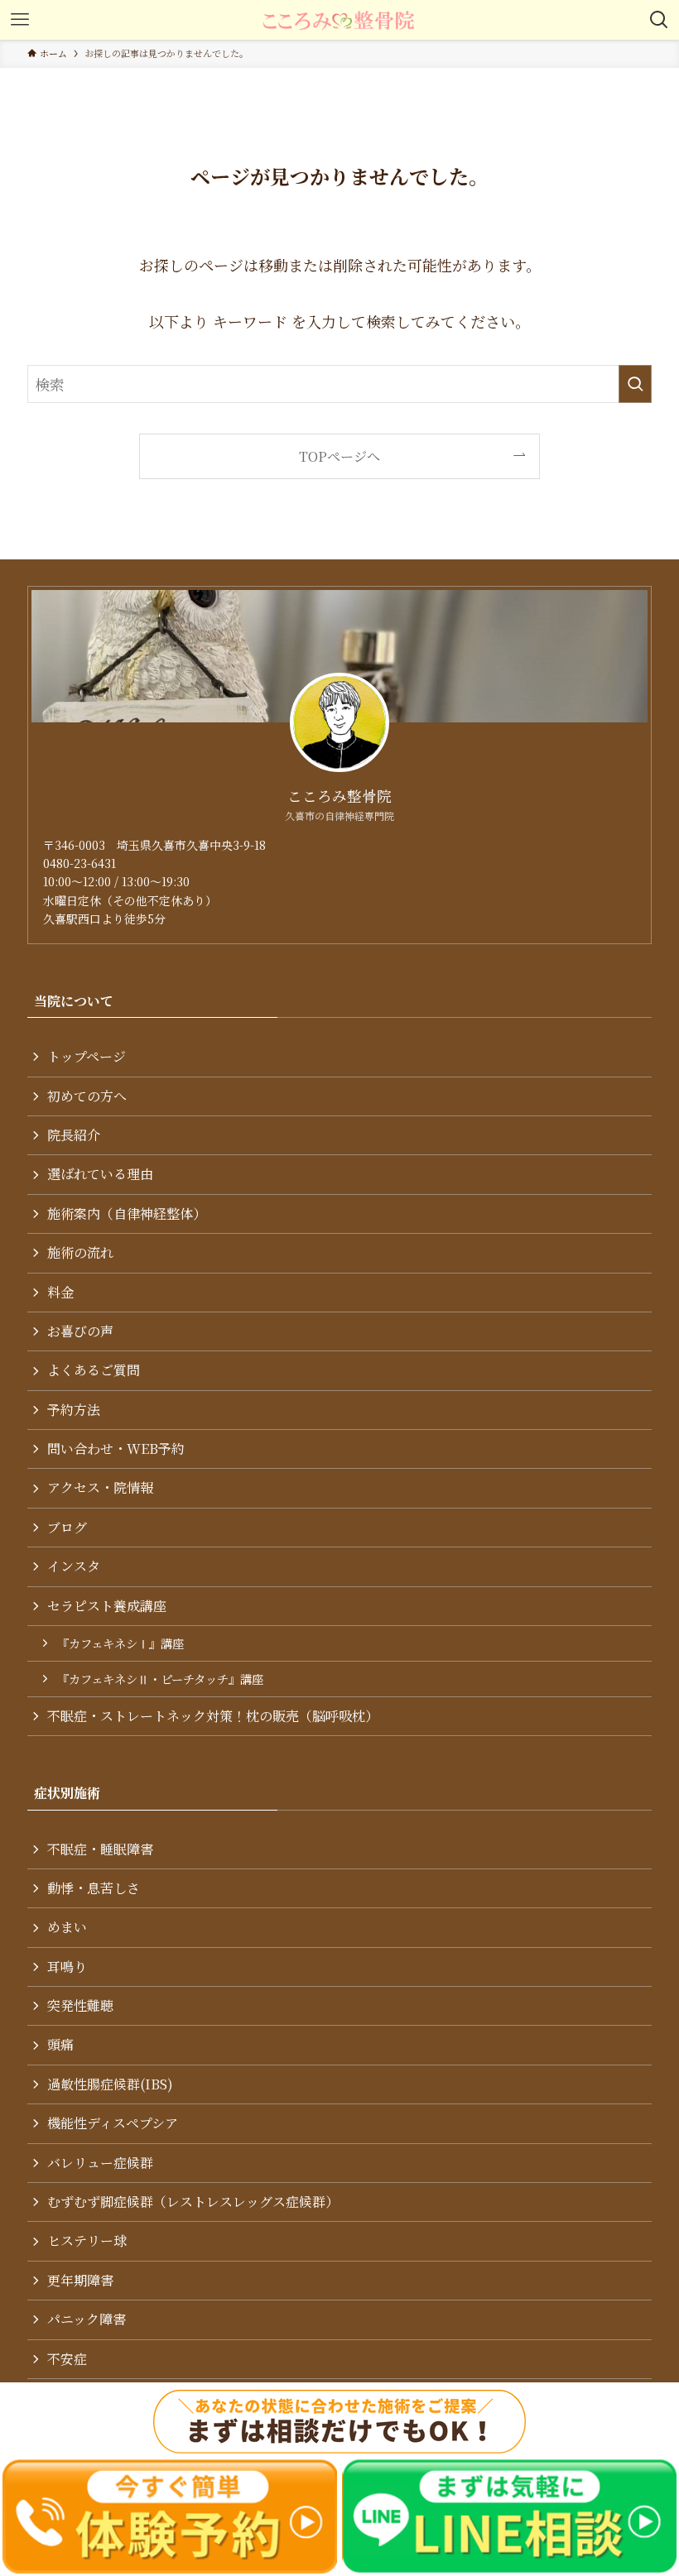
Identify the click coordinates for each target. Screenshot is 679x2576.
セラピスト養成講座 (107, 1606)
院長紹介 (74, 1135)
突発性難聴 (80, 2005)
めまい (67, 1927)
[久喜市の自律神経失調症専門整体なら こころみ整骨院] (339, 20)
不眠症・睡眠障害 (100, 1849)
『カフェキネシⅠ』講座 (120, 1643)
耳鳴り (67, 1967)
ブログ (67, 1527)
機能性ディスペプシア (113, 2123)
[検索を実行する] (635, 384)
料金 (60, 1292)
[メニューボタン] (20, 20)
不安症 (67, 2359)
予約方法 (74, 1410)
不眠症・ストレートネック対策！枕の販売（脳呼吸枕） (213, 1716)
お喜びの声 (80, 1331)
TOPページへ (339, 456)
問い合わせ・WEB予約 (116, 1449)
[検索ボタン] (659, 20)
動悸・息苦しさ (94, 1888)
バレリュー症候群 (100, 2163)
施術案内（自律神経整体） (127, 1214)
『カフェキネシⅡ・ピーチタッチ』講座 (160, 1679)
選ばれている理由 (100, 1174)
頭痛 (60, 2044)
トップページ (87, 1056)
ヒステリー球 (87, 2240)
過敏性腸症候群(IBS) (110, 2084)
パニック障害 (87, 2319)
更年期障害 (80, 2280)
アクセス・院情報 (100, 1487)
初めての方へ (87, 1096)
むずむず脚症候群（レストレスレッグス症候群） (193, 2202)
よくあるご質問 (94, 1370)
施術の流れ (80, 1252)
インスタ (74, 1566)
